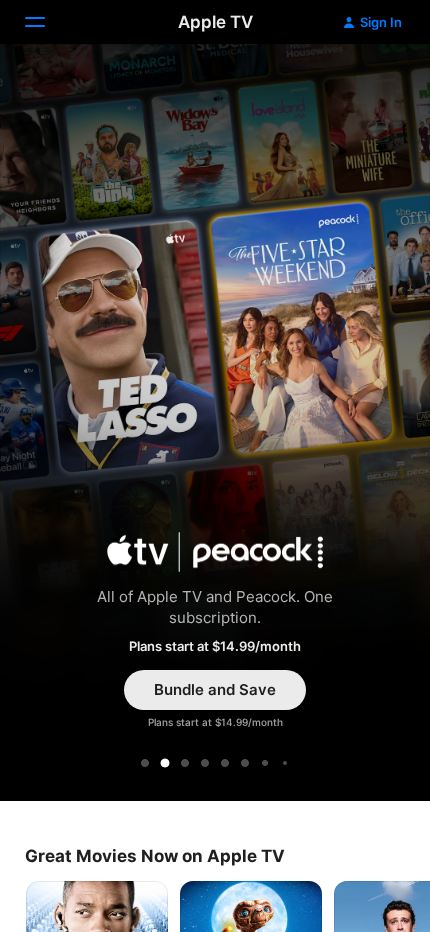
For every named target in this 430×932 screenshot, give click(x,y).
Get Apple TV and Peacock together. (215, 426)
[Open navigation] (47, 22)
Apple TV (215, 22)
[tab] (145, 763)
